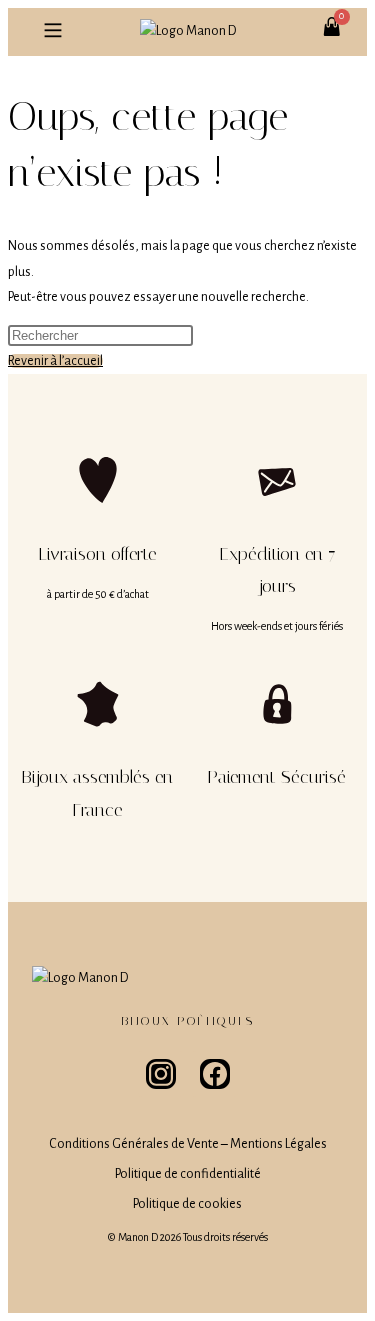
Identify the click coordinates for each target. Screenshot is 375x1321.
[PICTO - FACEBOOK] (215, 1074)
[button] (52, 32)
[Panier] (343, 16)
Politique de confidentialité (188, 1174)
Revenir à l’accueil (55, 361)
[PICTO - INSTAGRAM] (161, 1074)
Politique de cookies (187, 1204)
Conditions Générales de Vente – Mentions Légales (188, 1144)
